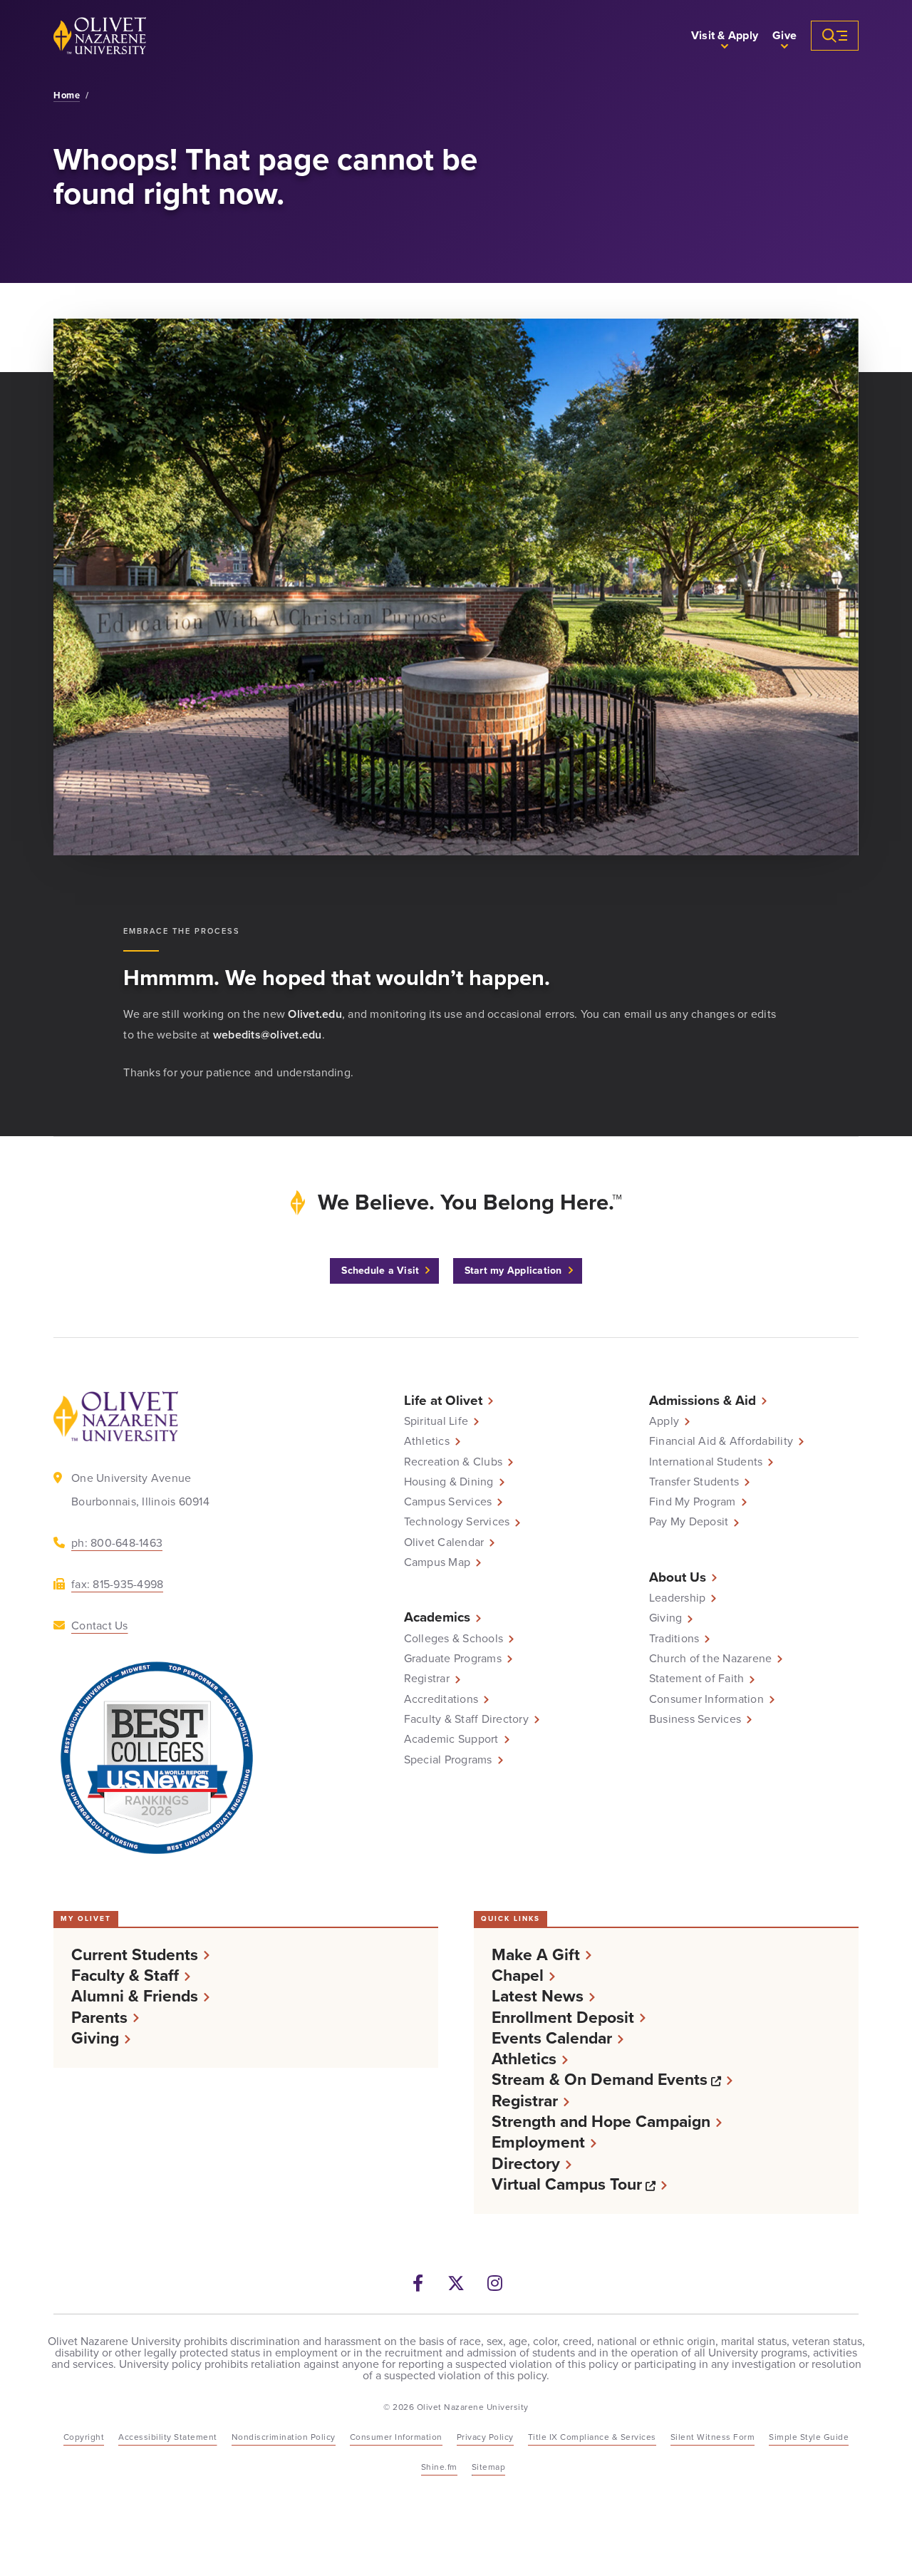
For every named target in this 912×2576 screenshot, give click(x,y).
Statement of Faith (697, 1679)
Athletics (427, 1441)
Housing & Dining (449, 1482)
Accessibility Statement (168, 2437)
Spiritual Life (436, 1421)
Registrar (427, 1679)
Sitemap (489, 2467)
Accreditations (441, 1699)
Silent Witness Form (713, 2437)
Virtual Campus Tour (579, 2184)
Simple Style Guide (809, 2437)
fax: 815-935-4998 (117, 1584)
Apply (664, 1421)
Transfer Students (694, 1482)
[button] (725, 36)
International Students (706, 1462)
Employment (538, 2142)
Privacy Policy (485, 2437)
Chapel (518, 1975)
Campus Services (448, 1502)
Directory (526, 2164)
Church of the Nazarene (711, 1659)
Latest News (538, 1996)
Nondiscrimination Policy (284, 2437)
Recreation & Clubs (454, 1462)
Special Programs (448, 1760)
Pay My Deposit (689, 1522)
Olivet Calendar (444, 1542)
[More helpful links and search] (835, 36)
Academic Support (451, 1739)
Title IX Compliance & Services (592, 2437)
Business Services (695, 1719)
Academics (437, 1617)
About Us (678, 1577)
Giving (666, 1618)
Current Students (135, 1955)
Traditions (674, 1639)
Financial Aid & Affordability (721, 1441)
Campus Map (437, 1562)
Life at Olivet (443, 1400)
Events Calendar (552, 2038)
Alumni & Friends (135, 1996)
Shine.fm (439, 2467)
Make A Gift (536, 1955)
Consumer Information (706, 1699)
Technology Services (457, 1522)
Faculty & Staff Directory (466, 1719)
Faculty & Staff (125, 1975)
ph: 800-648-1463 (117, 1543)
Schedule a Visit (380, 1271)
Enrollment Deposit (563, 2018)
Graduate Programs (453, 1659)
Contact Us (100, 1626)
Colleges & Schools (454, 1639)
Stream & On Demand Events (612, 2080)
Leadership (678, 1598)
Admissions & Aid (703, 1400)
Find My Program (693, 1502)
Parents (99, 2018)
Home (67, 96)
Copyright (84, 2437)
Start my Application (513, 1271)
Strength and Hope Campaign (601, 2122)
